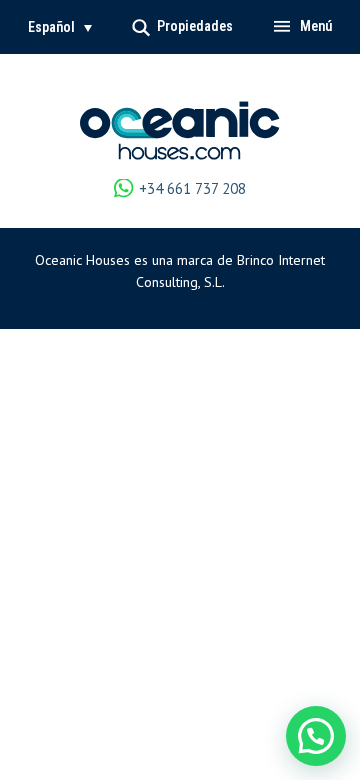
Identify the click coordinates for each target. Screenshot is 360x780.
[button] (60, 27)
